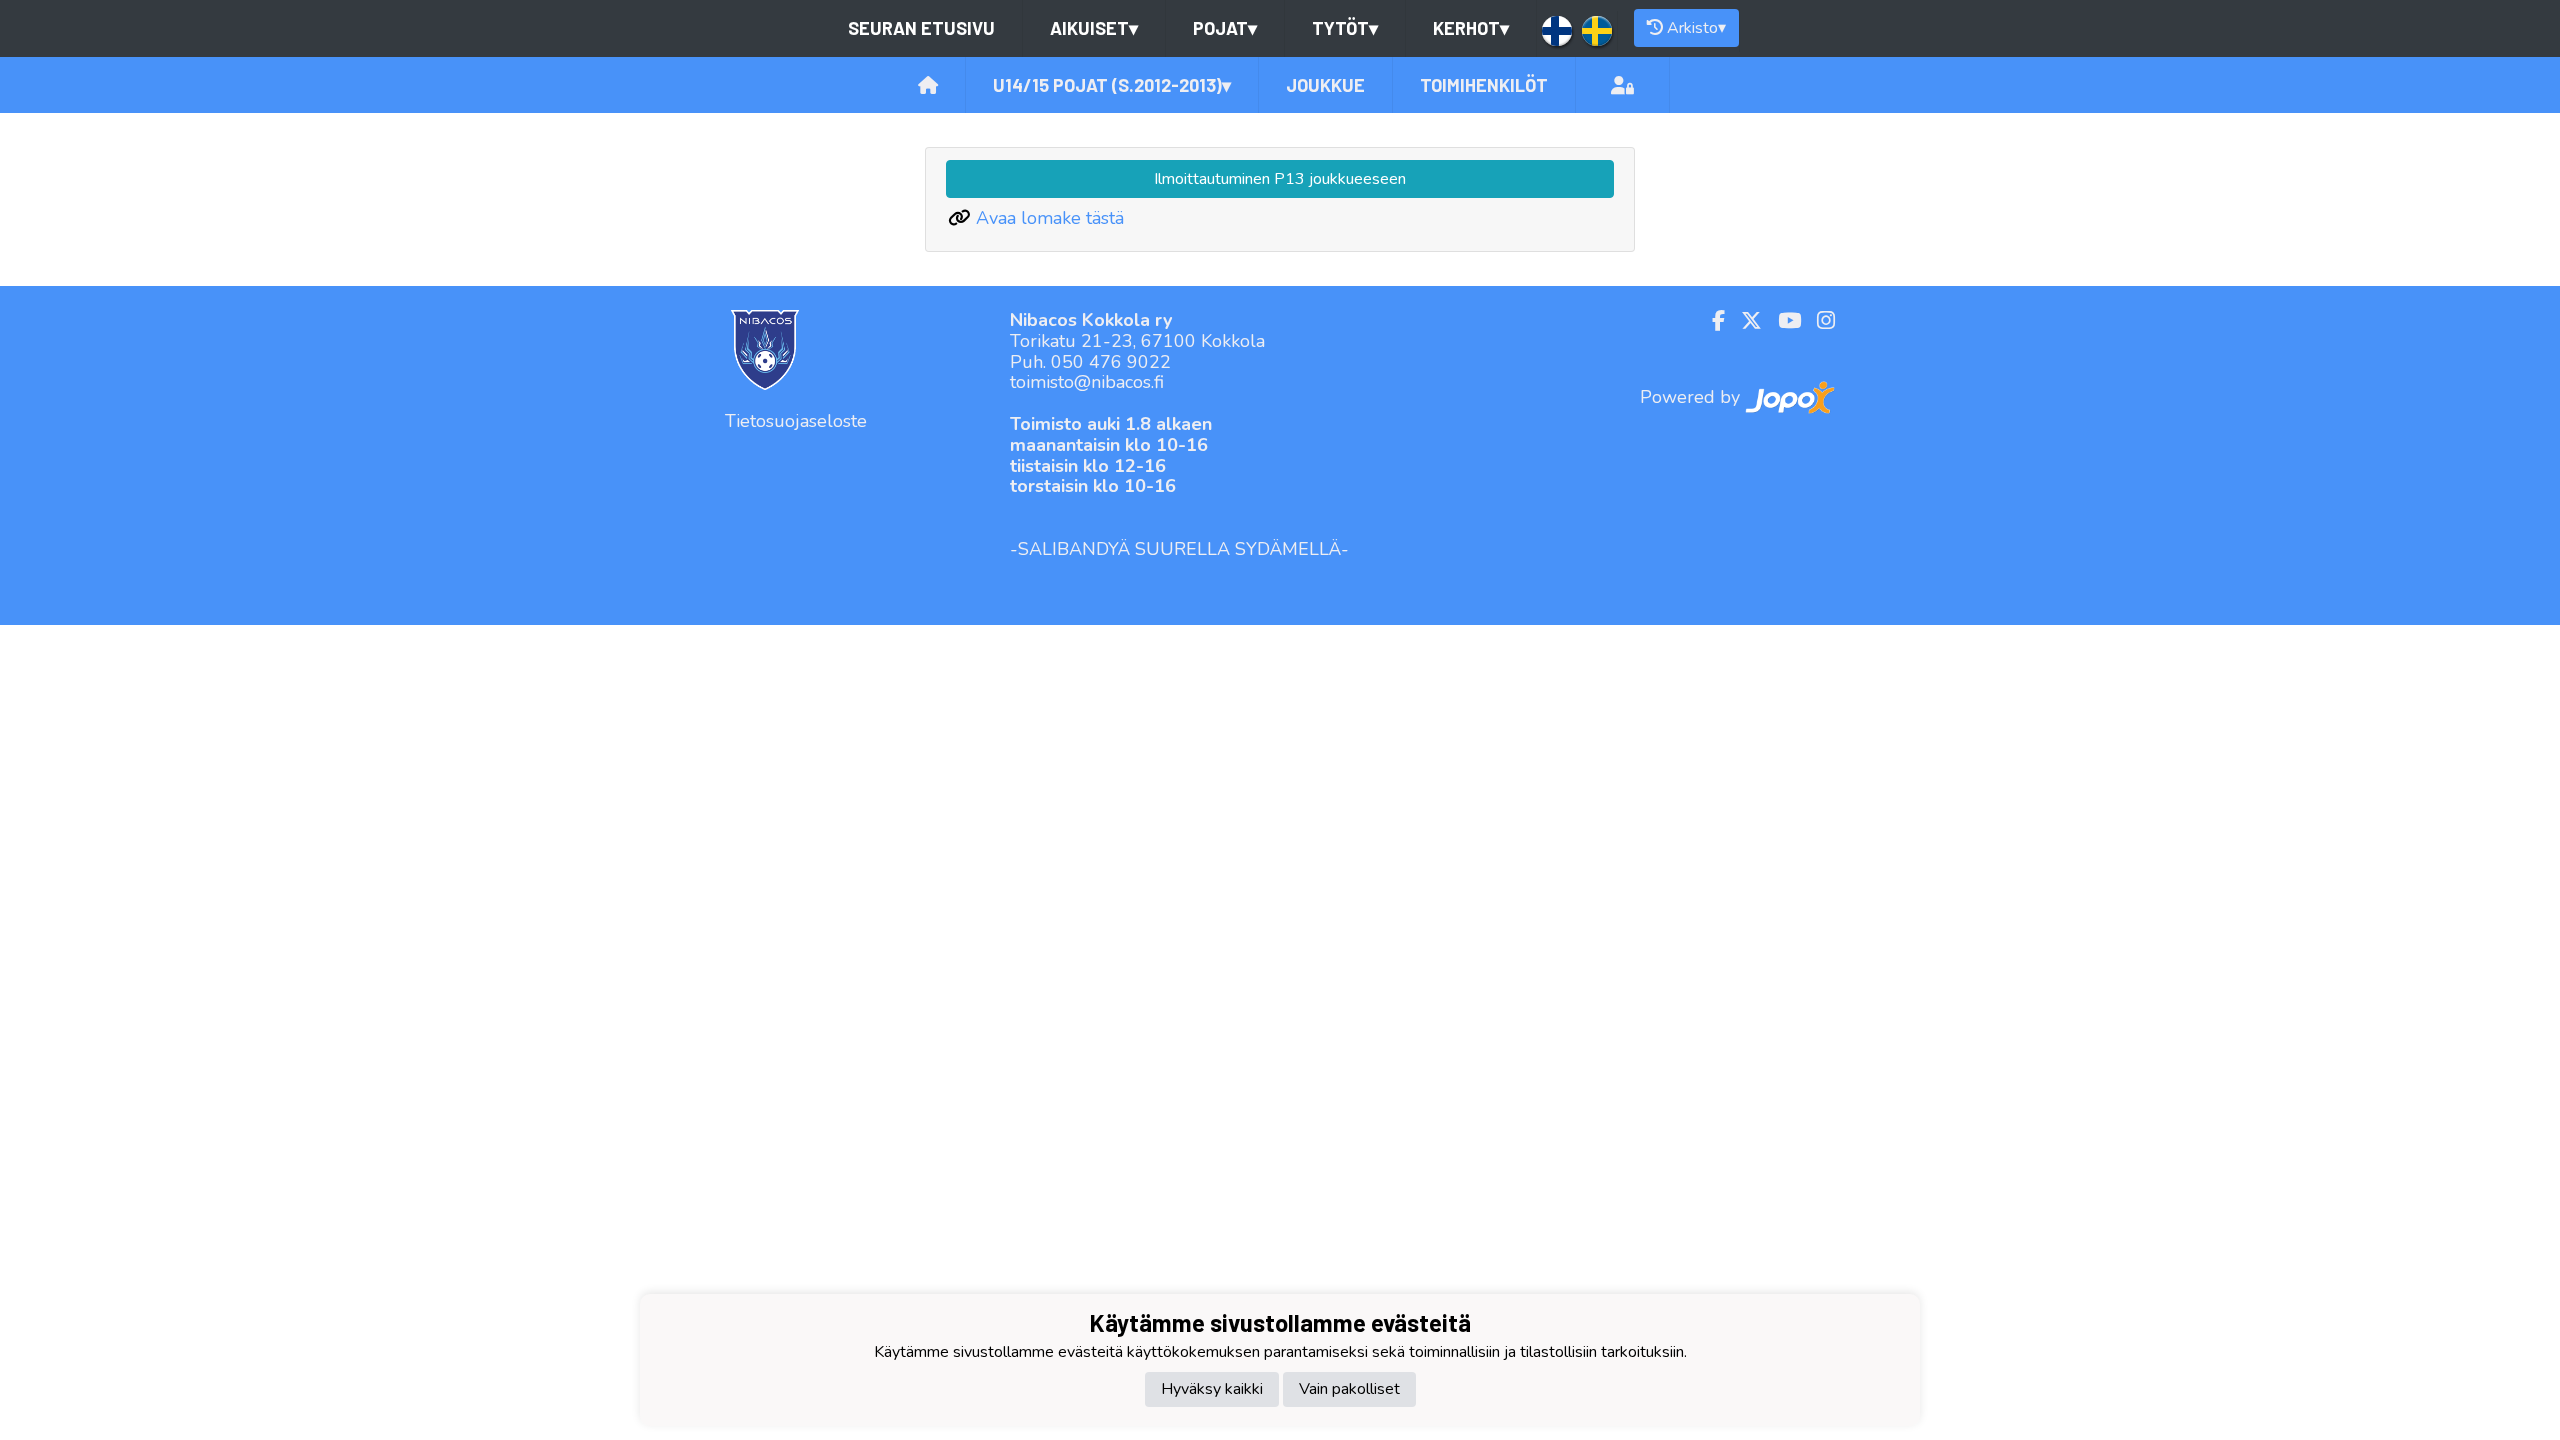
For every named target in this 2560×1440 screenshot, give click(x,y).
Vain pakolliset (1349, 1389)
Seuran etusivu (921, 28)
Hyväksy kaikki (1212, 1389)
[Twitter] (1743, 321)
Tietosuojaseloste (796, 421)
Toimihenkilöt (1484, 85)
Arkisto (1696, 28)
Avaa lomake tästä (1050, 218)
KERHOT (1471, 28)
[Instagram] (1818, 321)
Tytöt (1345, 28)
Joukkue (1325, 85)
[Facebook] (1710, 321)
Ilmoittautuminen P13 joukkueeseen (1280, 179)
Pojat (1225, 28)
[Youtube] (1781, 321)
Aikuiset (1094, 28)
